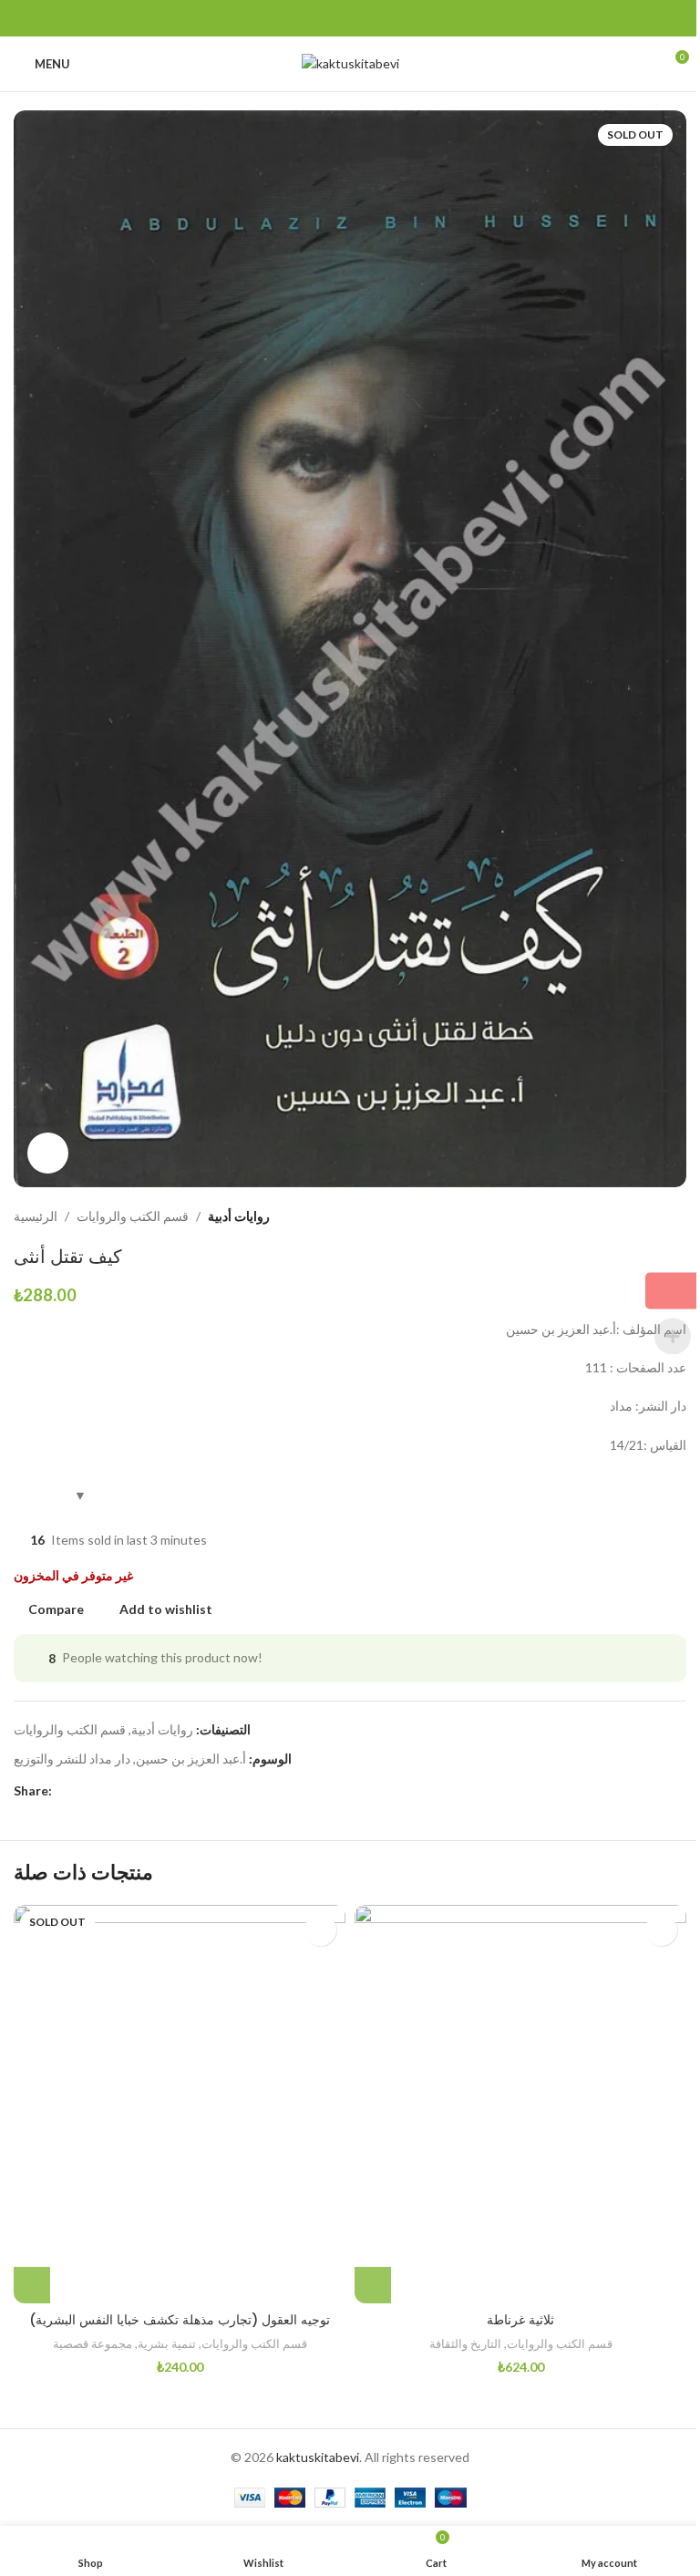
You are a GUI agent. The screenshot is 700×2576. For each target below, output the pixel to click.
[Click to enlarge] (48, 1153)
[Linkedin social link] (372, 19)
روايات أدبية (239, 1216)
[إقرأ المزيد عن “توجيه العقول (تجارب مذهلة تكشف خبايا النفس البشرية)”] (32, 2285)
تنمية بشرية (167, 2343)
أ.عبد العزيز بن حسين (191, 1759)
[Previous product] (632, 1216)
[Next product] (675, 1216)
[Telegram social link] (394, 19)
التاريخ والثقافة (465, 2343)
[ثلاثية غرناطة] (520, 2104)
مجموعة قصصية (93, 2343)
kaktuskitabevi (318, 2457)
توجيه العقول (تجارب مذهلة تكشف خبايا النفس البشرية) (180, 2320)
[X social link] (328, 19)
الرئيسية (36, 1216)
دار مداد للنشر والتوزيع (72, 1759)
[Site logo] (350, 62)
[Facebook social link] (306, 19)
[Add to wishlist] (320, 1930)
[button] (373, 2285)
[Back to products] (654, 1216)
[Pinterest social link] (350, 19)
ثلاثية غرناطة (520, 2320)
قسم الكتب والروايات (133, 1216)
